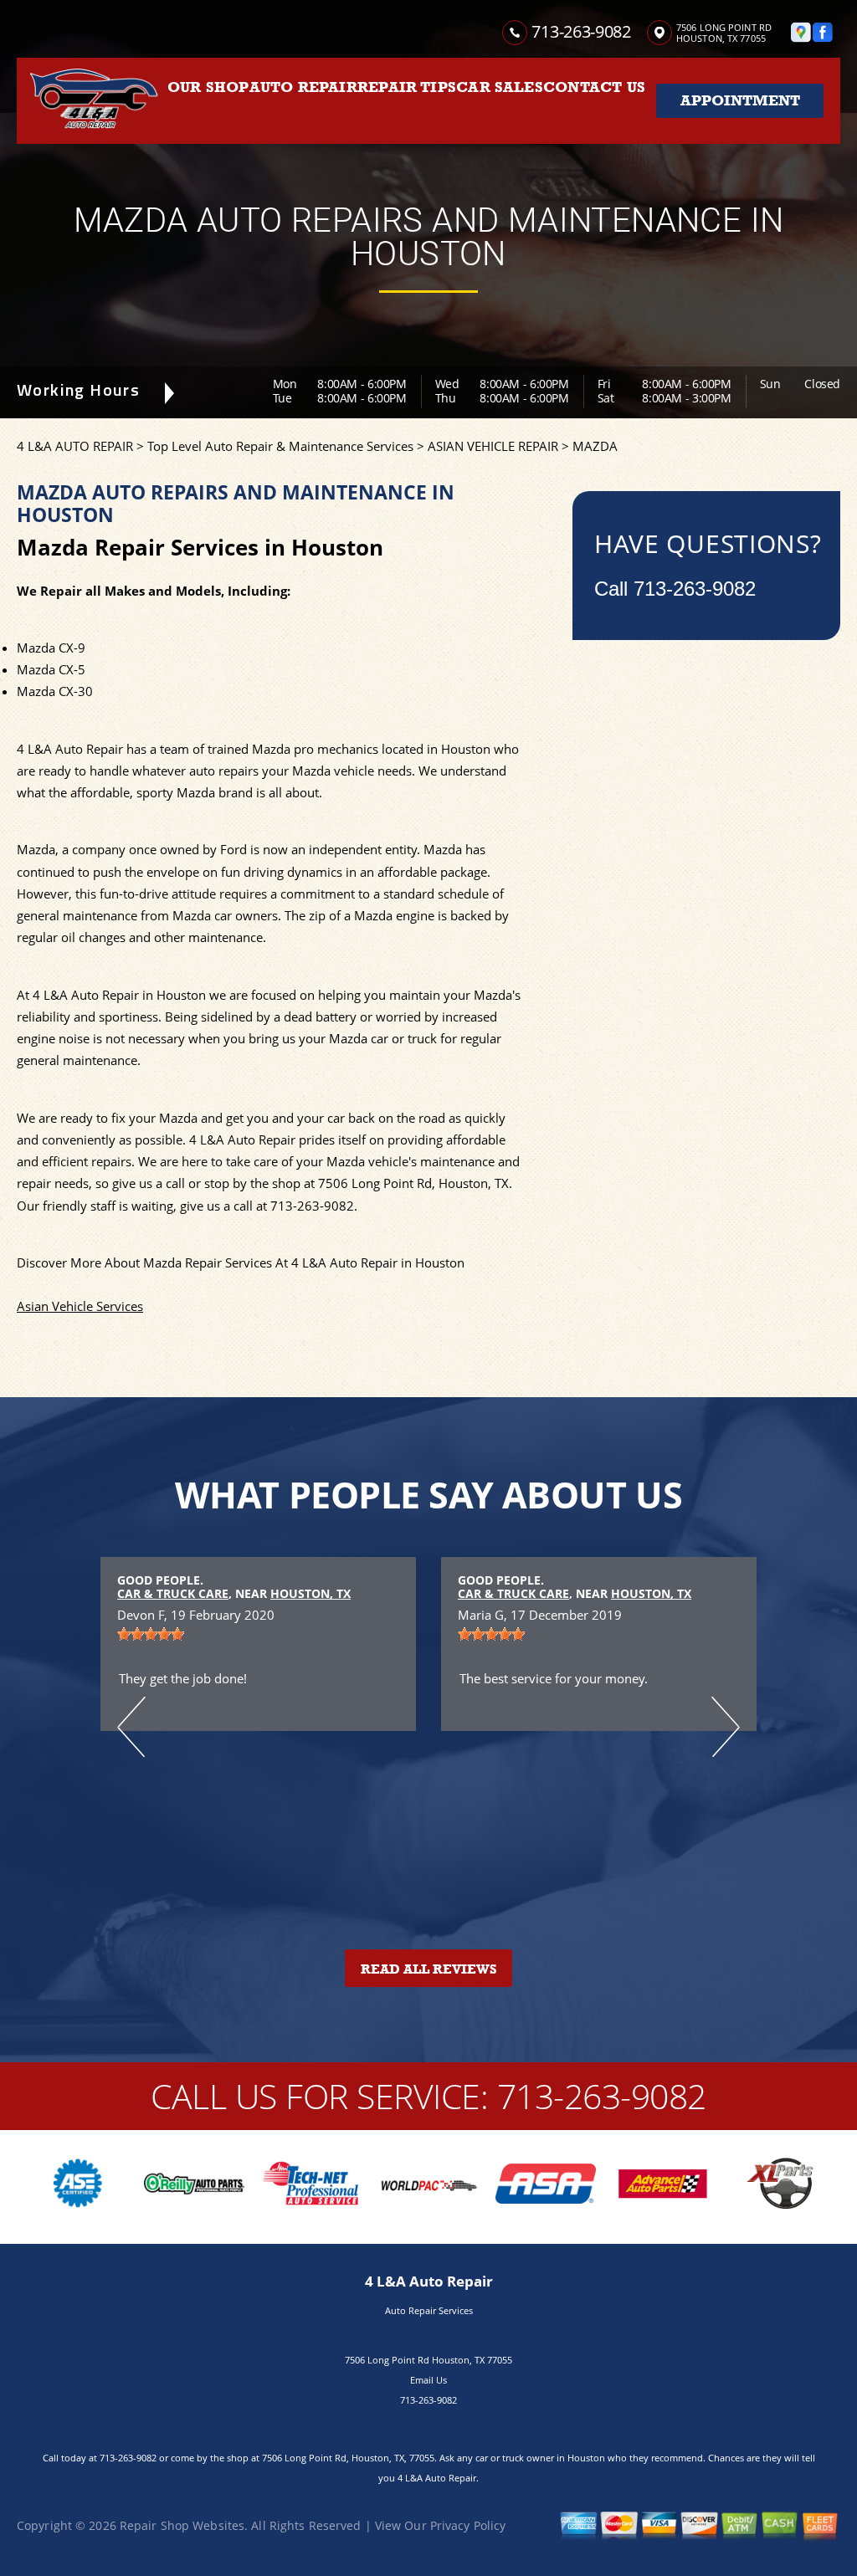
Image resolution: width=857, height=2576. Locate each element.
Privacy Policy (468, 2525)
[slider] (151, 1634)
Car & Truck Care (173, 1593)
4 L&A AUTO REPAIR (75, 446)
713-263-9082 (581, 31)
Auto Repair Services (429, 2310)
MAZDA (595, 446)
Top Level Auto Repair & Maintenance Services (280, 446)
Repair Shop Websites (182, 2525)
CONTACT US (594, 87)
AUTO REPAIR (303, 87)
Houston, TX (310, 1593)
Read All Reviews (429, 1969)
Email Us (428, 2380)
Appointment (740, 100)
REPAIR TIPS (407, 87)
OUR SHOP (208, 87)
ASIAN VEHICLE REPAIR (493, 446)
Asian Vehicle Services (80, 1306)
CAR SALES (500, 87)
